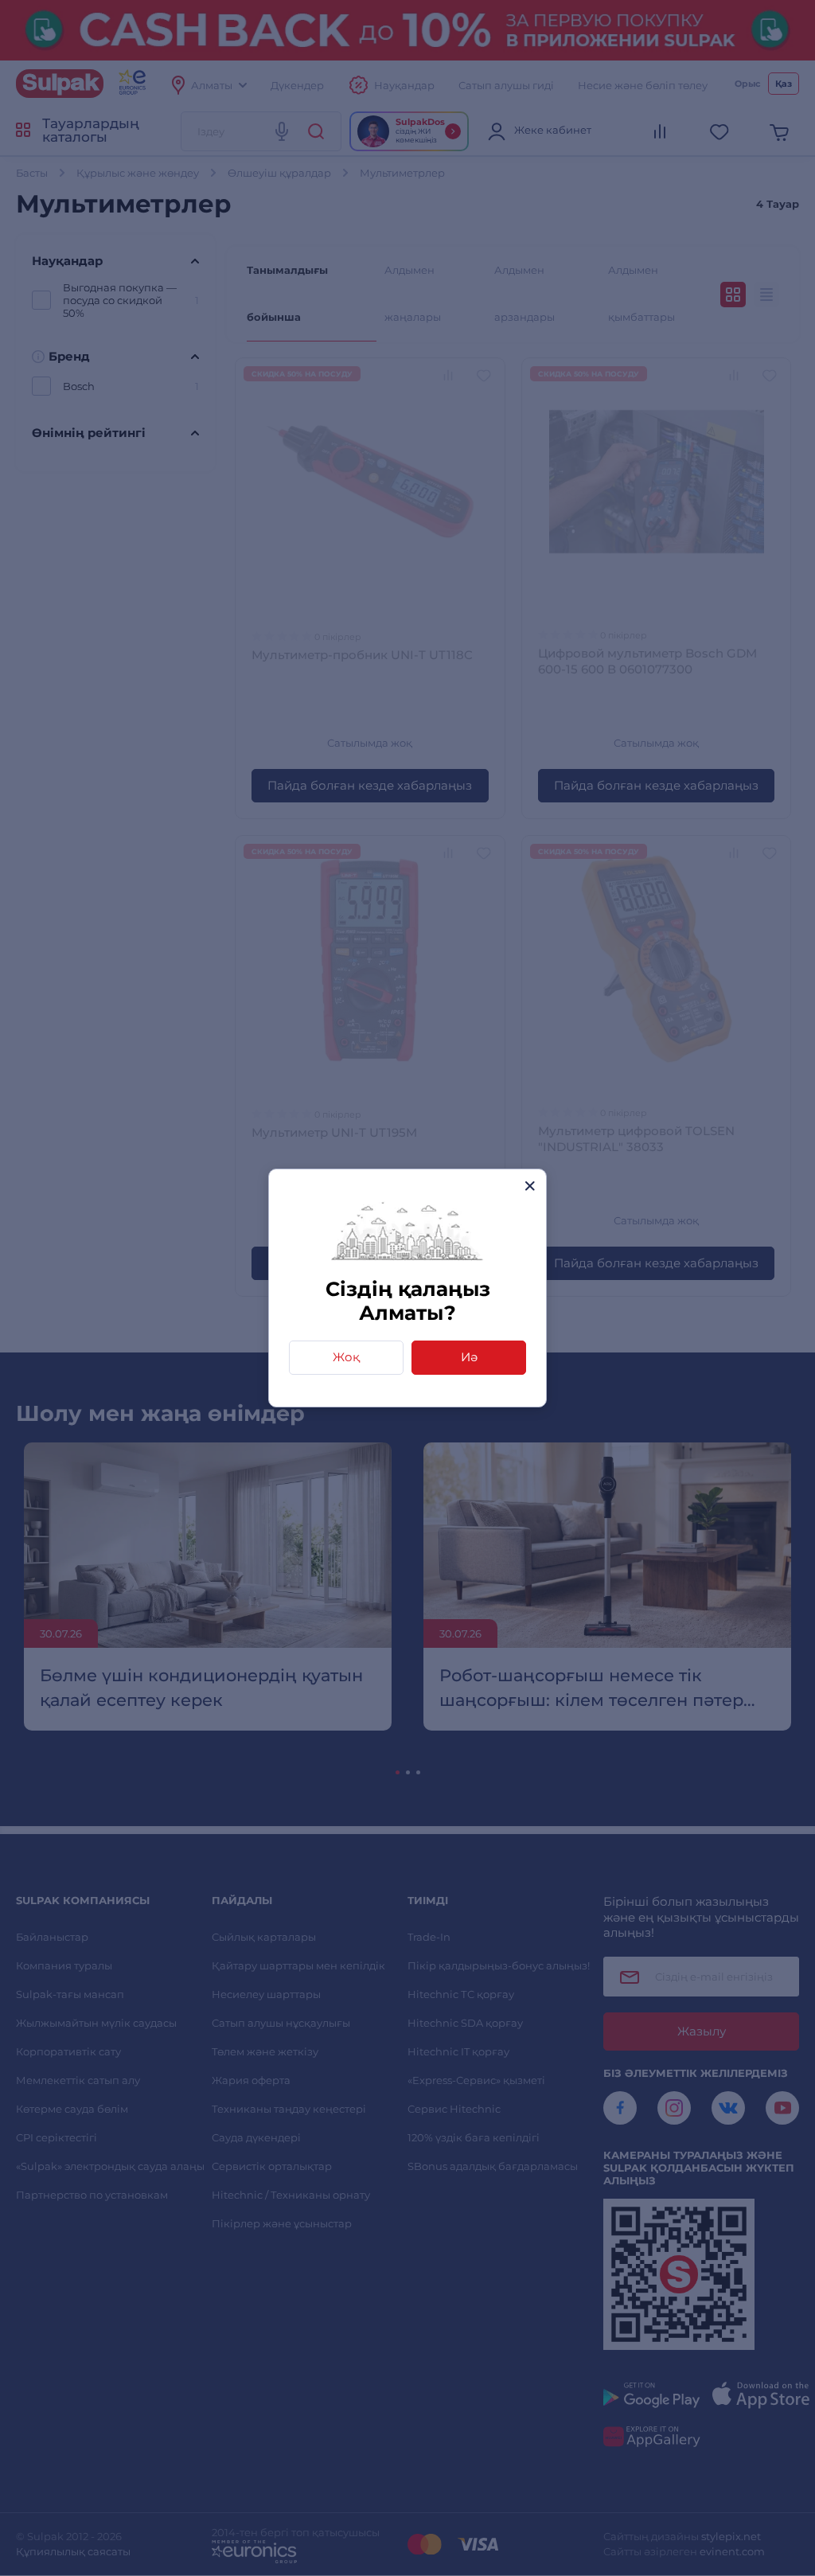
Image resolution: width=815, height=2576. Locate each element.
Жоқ (346, 1357)
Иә (469, 1357)
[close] (530, 1186)
